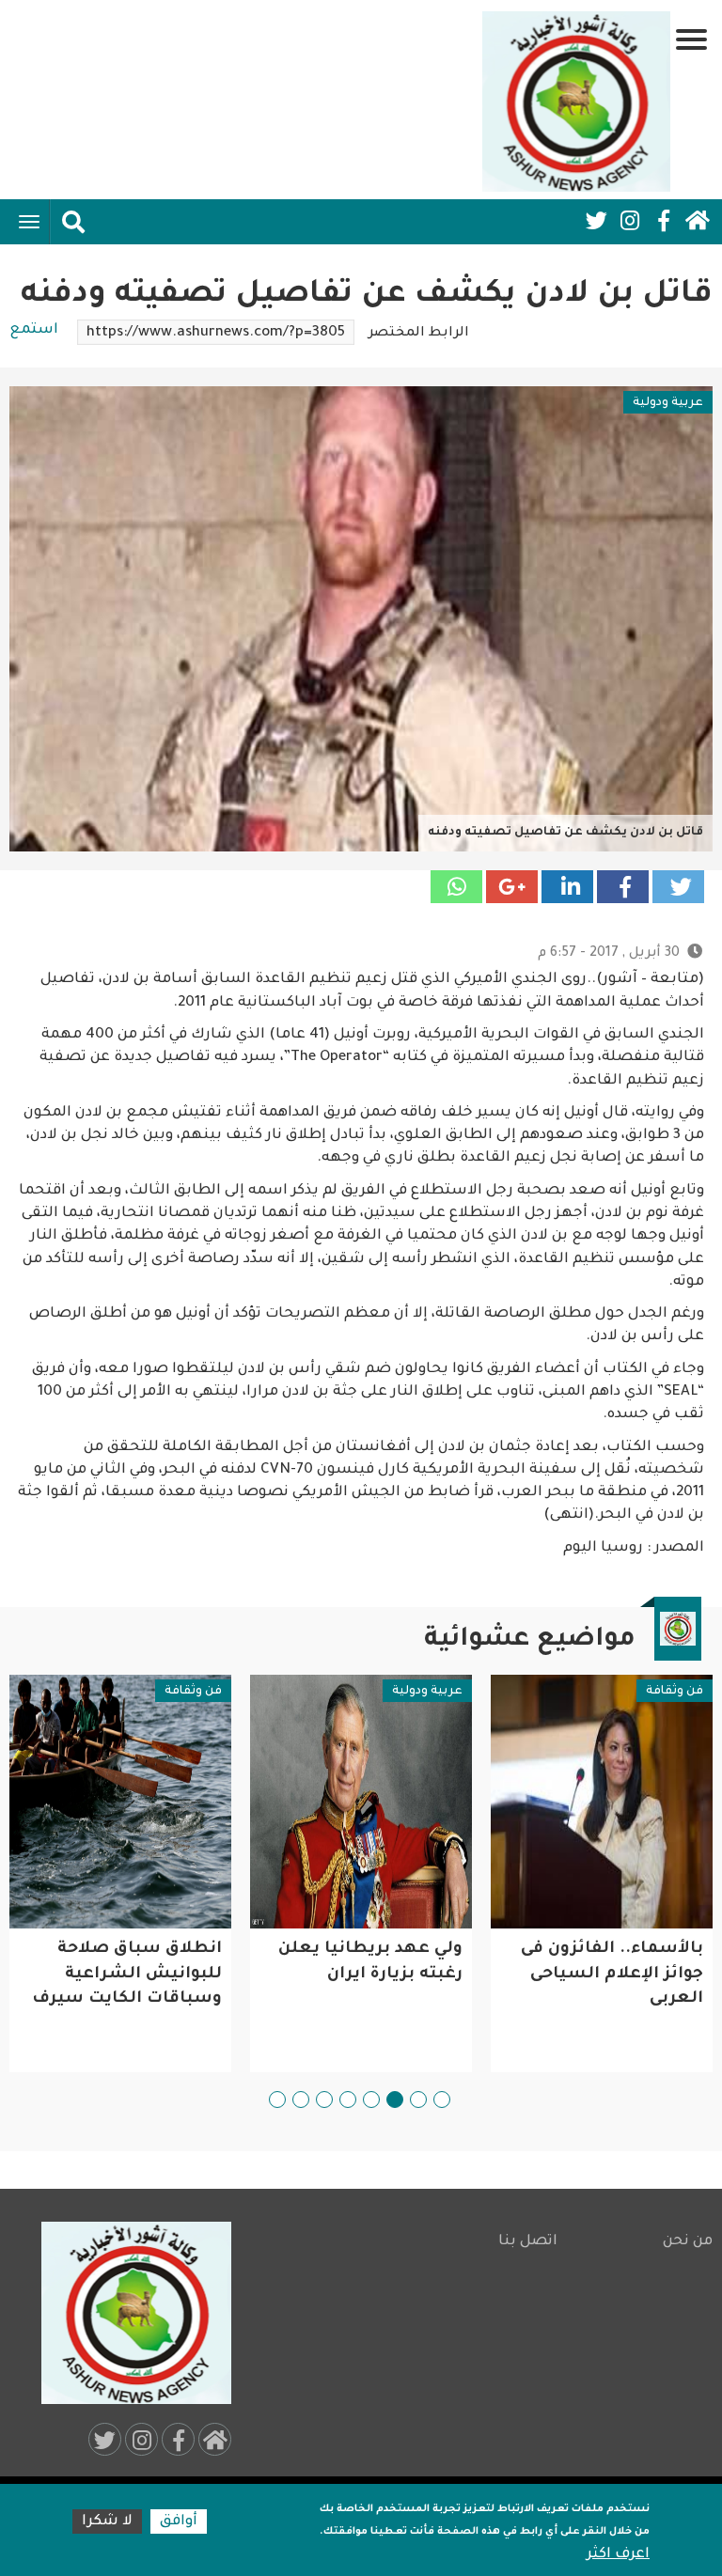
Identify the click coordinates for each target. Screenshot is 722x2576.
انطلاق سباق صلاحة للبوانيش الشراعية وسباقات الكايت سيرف (127, 1975)
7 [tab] (301, 2100)
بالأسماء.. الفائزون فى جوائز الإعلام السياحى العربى (612, 1975)
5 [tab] (348, 2100)
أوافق (179, 2522)
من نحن (688, 2242)
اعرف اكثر (618, 2555)
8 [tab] (277, 2100)
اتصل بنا (527, 2242)
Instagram (630, 221)
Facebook (664, 221)
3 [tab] (395, 2100)
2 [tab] (418, 2100)
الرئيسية (698, 221)
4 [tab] (371, 2100)
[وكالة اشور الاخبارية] (576, 101)
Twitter (596, 221)
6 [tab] (324, 2100)
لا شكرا (107, 2522)
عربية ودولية (668, 403)
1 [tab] (442, 2100)
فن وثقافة (675, 1692)
